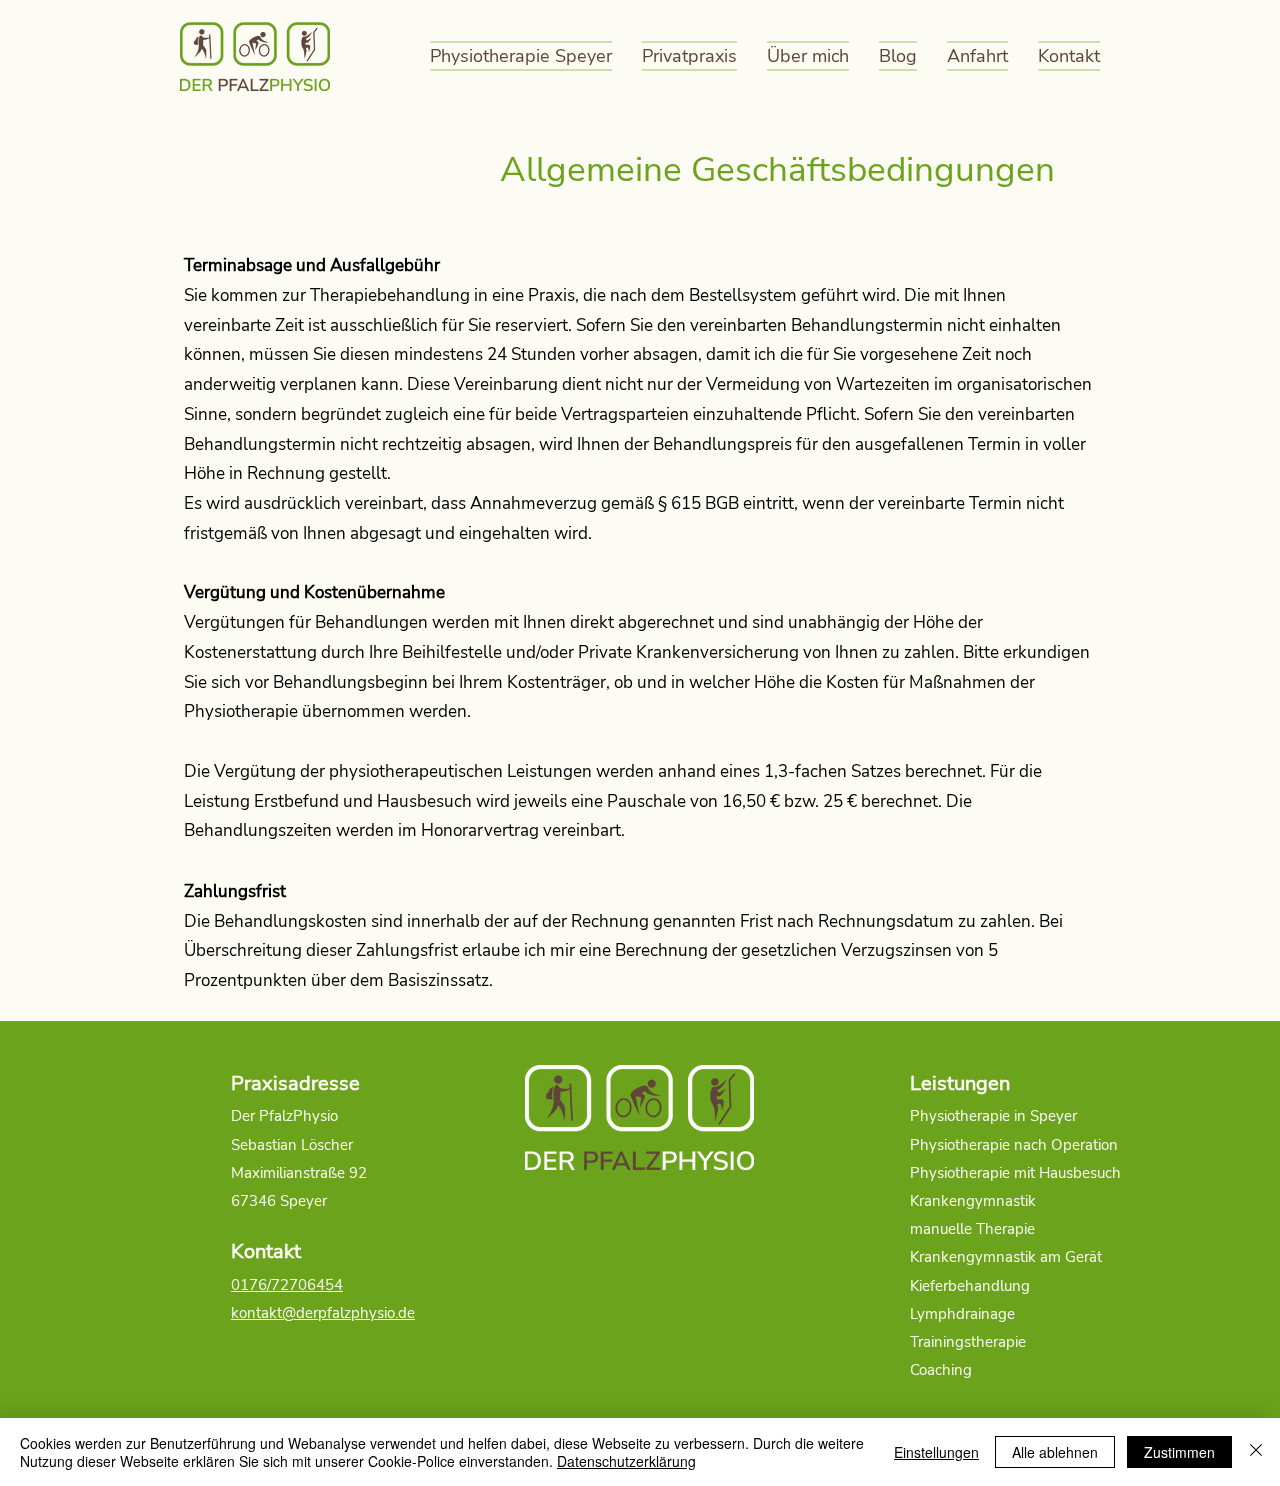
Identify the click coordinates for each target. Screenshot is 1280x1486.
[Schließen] (1256, 1452)
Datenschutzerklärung (626, 1461)
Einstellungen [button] (936, 1452)
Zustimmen (1179, 1452)
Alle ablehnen (1055, 1452)
